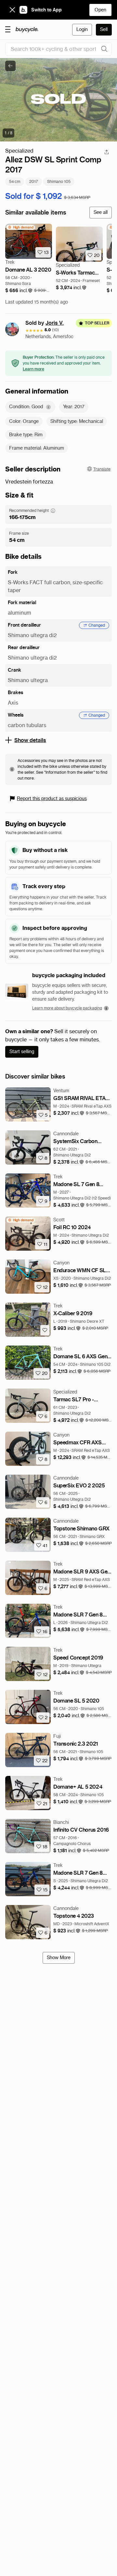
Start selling (22, 1051)
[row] (21, 227)
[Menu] (8, 29)
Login (82, 29)
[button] (19, 291)
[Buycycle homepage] (27, 30)
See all (101, 212)
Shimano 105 (59, 181)
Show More (59, 1958)
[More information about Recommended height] (53, 511)
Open (100, 10)
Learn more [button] (33, 369)
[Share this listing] (107, 152)
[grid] (21, 227)
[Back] (10, 66)
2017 (34, 181)
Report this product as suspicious (52, 798)
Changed (97, 625)
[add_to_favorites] (45, 1330)
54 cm (15, 181)
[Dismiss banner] (12, 10)
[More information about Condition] (48, 407)
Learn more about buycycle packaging (67, 1008)
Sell (104, 29)
